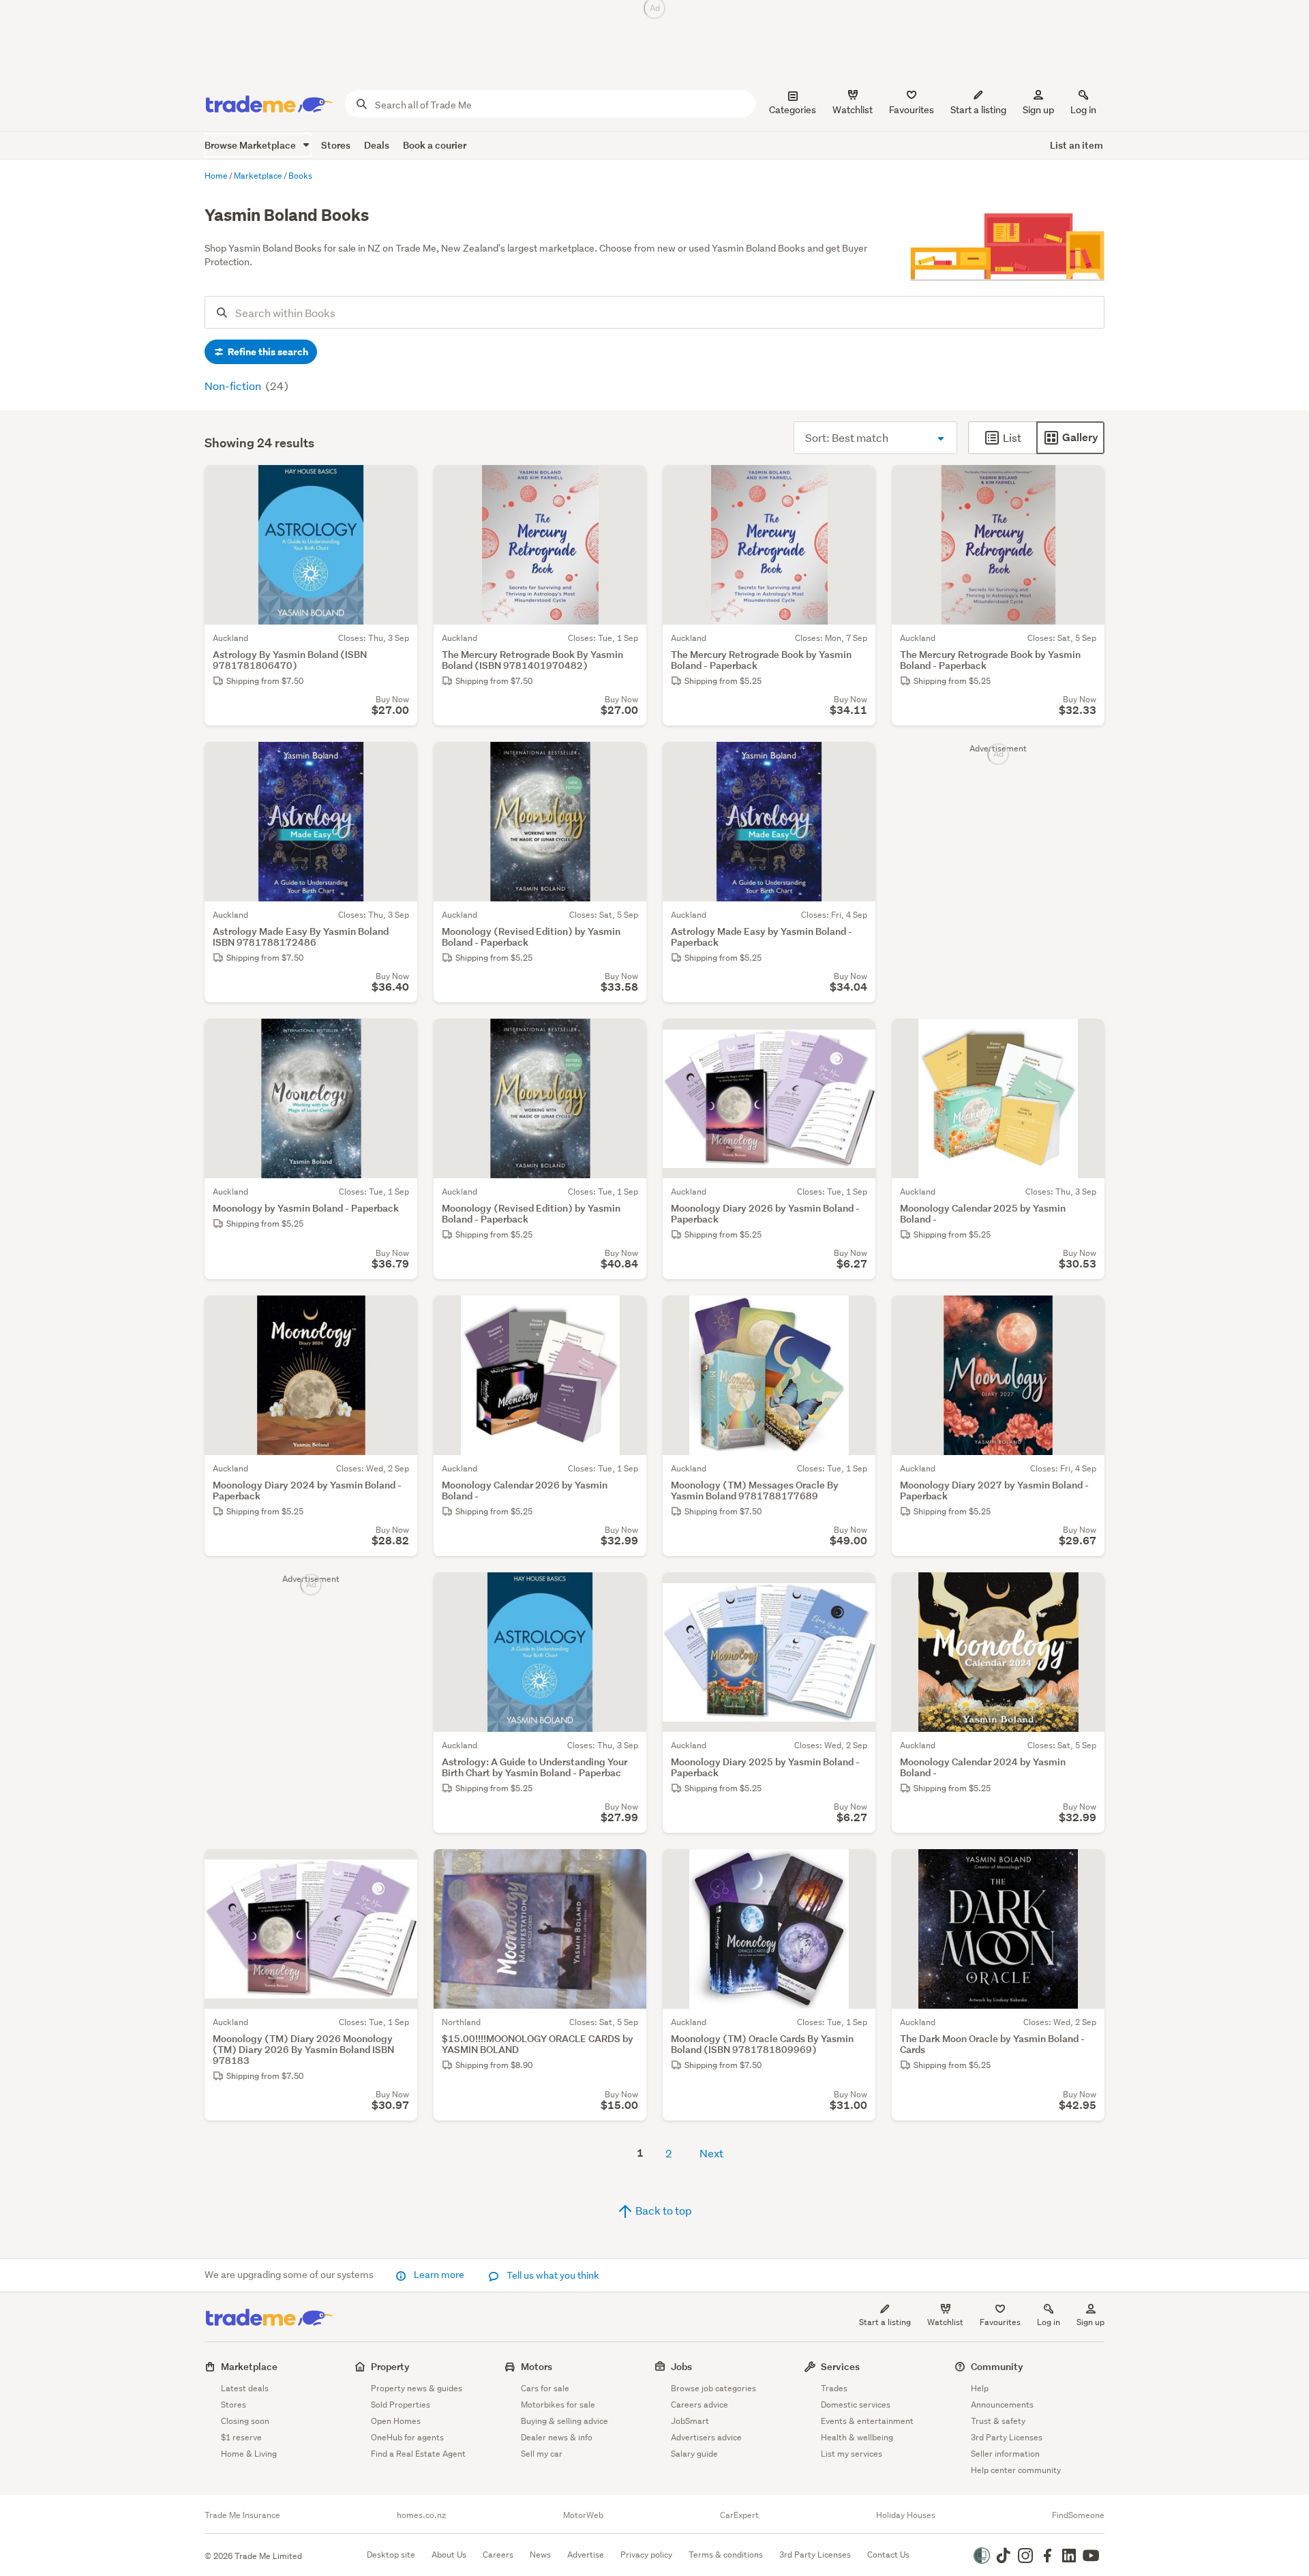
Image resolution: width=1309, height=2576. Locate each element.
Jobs (681, 2366)
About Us (449, 2555)
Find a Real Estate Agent (418, 2454)
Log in (1083, 110)
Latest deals (245, 2388)
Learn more (439, 2275)
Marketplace (249, 2366)
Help (980, 2388)
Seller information (1005, 2454)
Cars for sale (545, 2388)
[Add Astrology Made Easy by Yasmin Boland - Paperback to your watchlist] (856, 761)
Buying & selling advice (565, 2421)
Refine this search (267, 352)
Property (390, 2366)
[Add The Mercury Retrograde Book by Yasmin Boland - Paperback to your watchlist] (856, 484)
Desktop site (391, 2555)
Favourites (1000, 2322)
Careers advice (699, 2405)
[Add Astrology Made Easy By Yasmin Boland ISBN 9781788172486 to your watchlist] (398, 761)
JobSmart (690, 2421)
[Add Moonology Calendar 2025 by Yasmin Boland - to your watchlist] (1085, 1038)
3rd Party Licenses (1007, 2437)
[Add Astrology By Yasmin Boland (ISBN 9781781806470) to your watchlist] (398, 484)
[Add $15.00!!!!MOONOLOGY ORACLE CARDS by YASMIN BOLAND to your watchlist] (627, 1868)
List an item (1077, 145)
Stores (336, 145)
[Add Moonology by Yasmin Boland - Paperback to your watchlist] (398, 1038)
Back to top (663, 2210)
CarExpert (739, 2515)
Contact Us (888, 2555)
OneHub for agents (407, 2437)
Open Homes (396, 2421)
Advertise (586, 2555)
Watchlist (945, 2322)
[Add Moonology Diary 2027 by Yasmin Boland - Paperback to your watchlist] (1085, 1315)
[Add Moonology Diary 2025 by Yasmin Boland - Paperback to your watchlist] (856, 1591)
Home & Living (249, 2454)
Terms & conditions (726, 2555)
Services (840, 2366)
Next (711, 2153)
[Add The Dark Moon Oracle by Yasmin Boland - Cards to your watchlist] (1085, 1868)
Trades (834, 2388)
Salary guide (694, 2454)
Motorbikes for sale (558, 2405)
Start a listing (885, 2322)
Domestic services (856, 2405)
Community (997, 2366)
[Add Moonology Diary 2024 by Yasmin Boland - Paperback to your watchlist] (398, 1315)
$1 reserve (241, 2437)
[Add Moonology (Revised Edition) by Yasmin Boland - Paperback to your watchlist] (627, 761)
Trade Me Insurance (242, 2515)
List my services (852, 2454)
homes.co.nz (421, 2515)
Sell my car (542, 2454)
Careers (498, 2555)
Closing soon (245, 2421)
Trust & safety (998, 2421)
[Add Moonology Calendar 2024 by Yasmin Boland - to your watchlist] (1085, 1591)
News (540, 2555)
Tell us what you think (552, 2275)
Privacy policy (646, 2555)
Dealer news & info (557, 2437)
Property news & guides (417, 2388)
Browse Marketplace (251, 145)
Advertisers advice (706, 2437)
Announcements (1002, 2405)
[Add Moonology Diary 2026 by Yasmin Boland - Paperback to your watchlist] (856, 1038)
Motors (537, 2366)
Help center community (1016, 2470)
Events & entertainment (867, 2421)
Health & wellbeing (857, 2437)
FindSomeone (1078, 2515)
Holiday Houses (906, 2515)
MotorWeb (583, 2515)
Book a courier (435, 145)
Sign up (1038, 110)
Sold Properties (401, 2405)
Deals (377, 145)
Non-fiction (234, 386)
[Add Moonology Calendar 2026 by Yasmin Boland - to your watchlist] (627, 1315)
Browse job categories (713, 2388)
